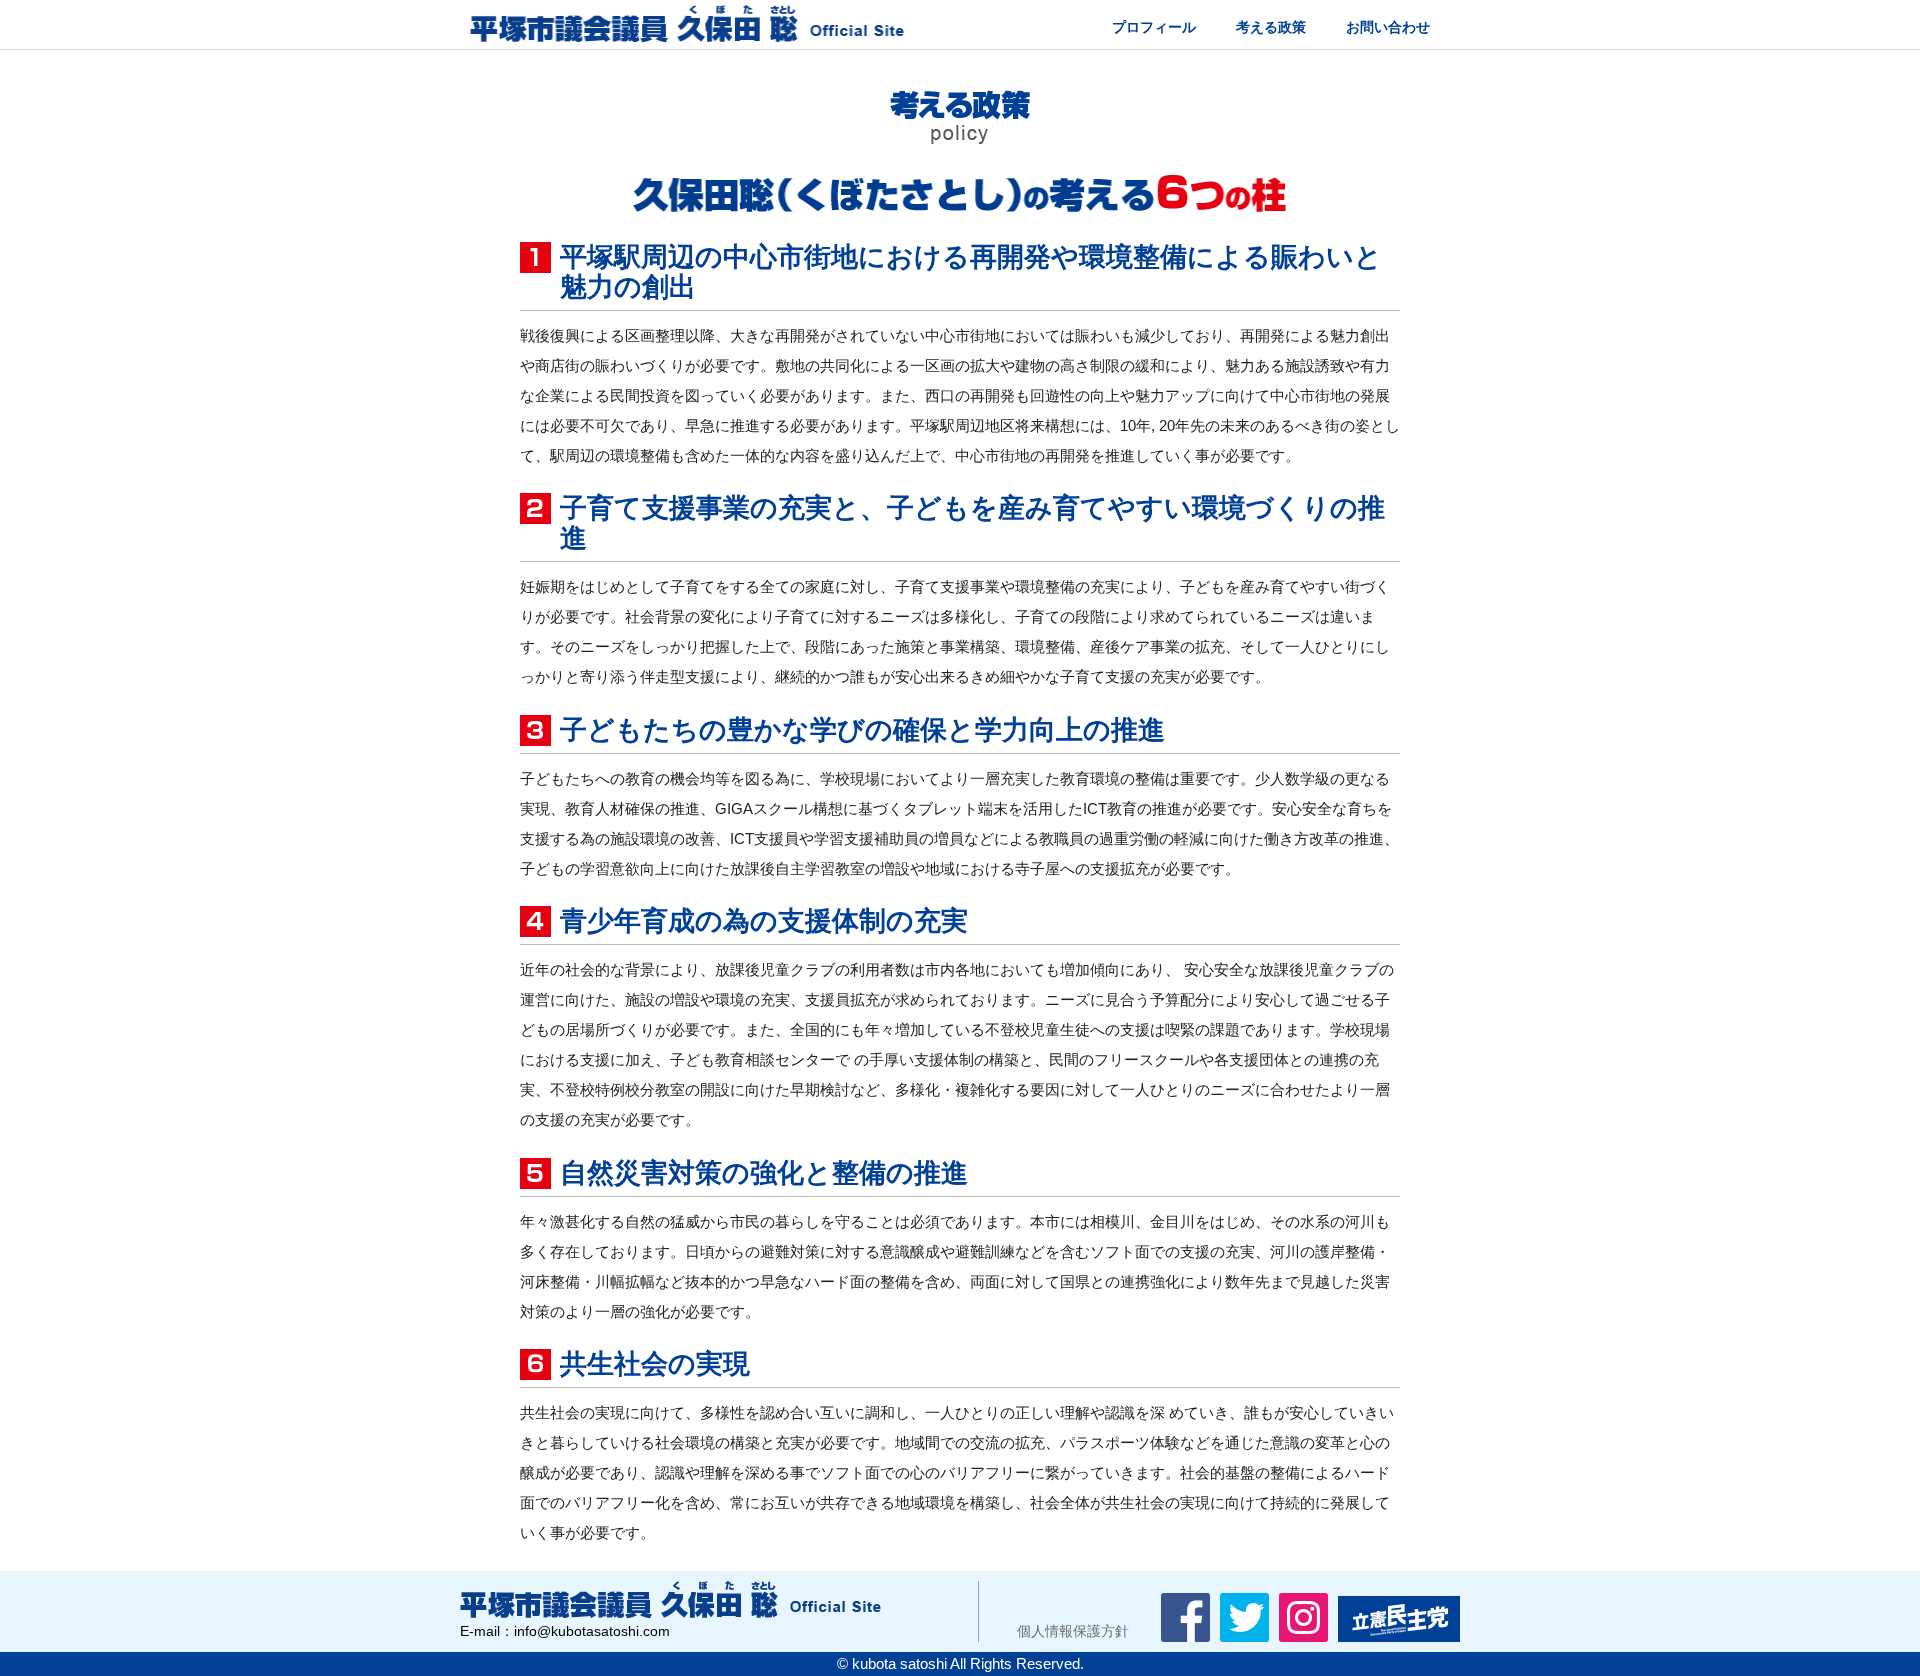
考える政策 (1271, 27)
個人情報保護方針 (1059, 1631)
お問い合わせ (1388, 27)
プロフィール (1154, 27)
